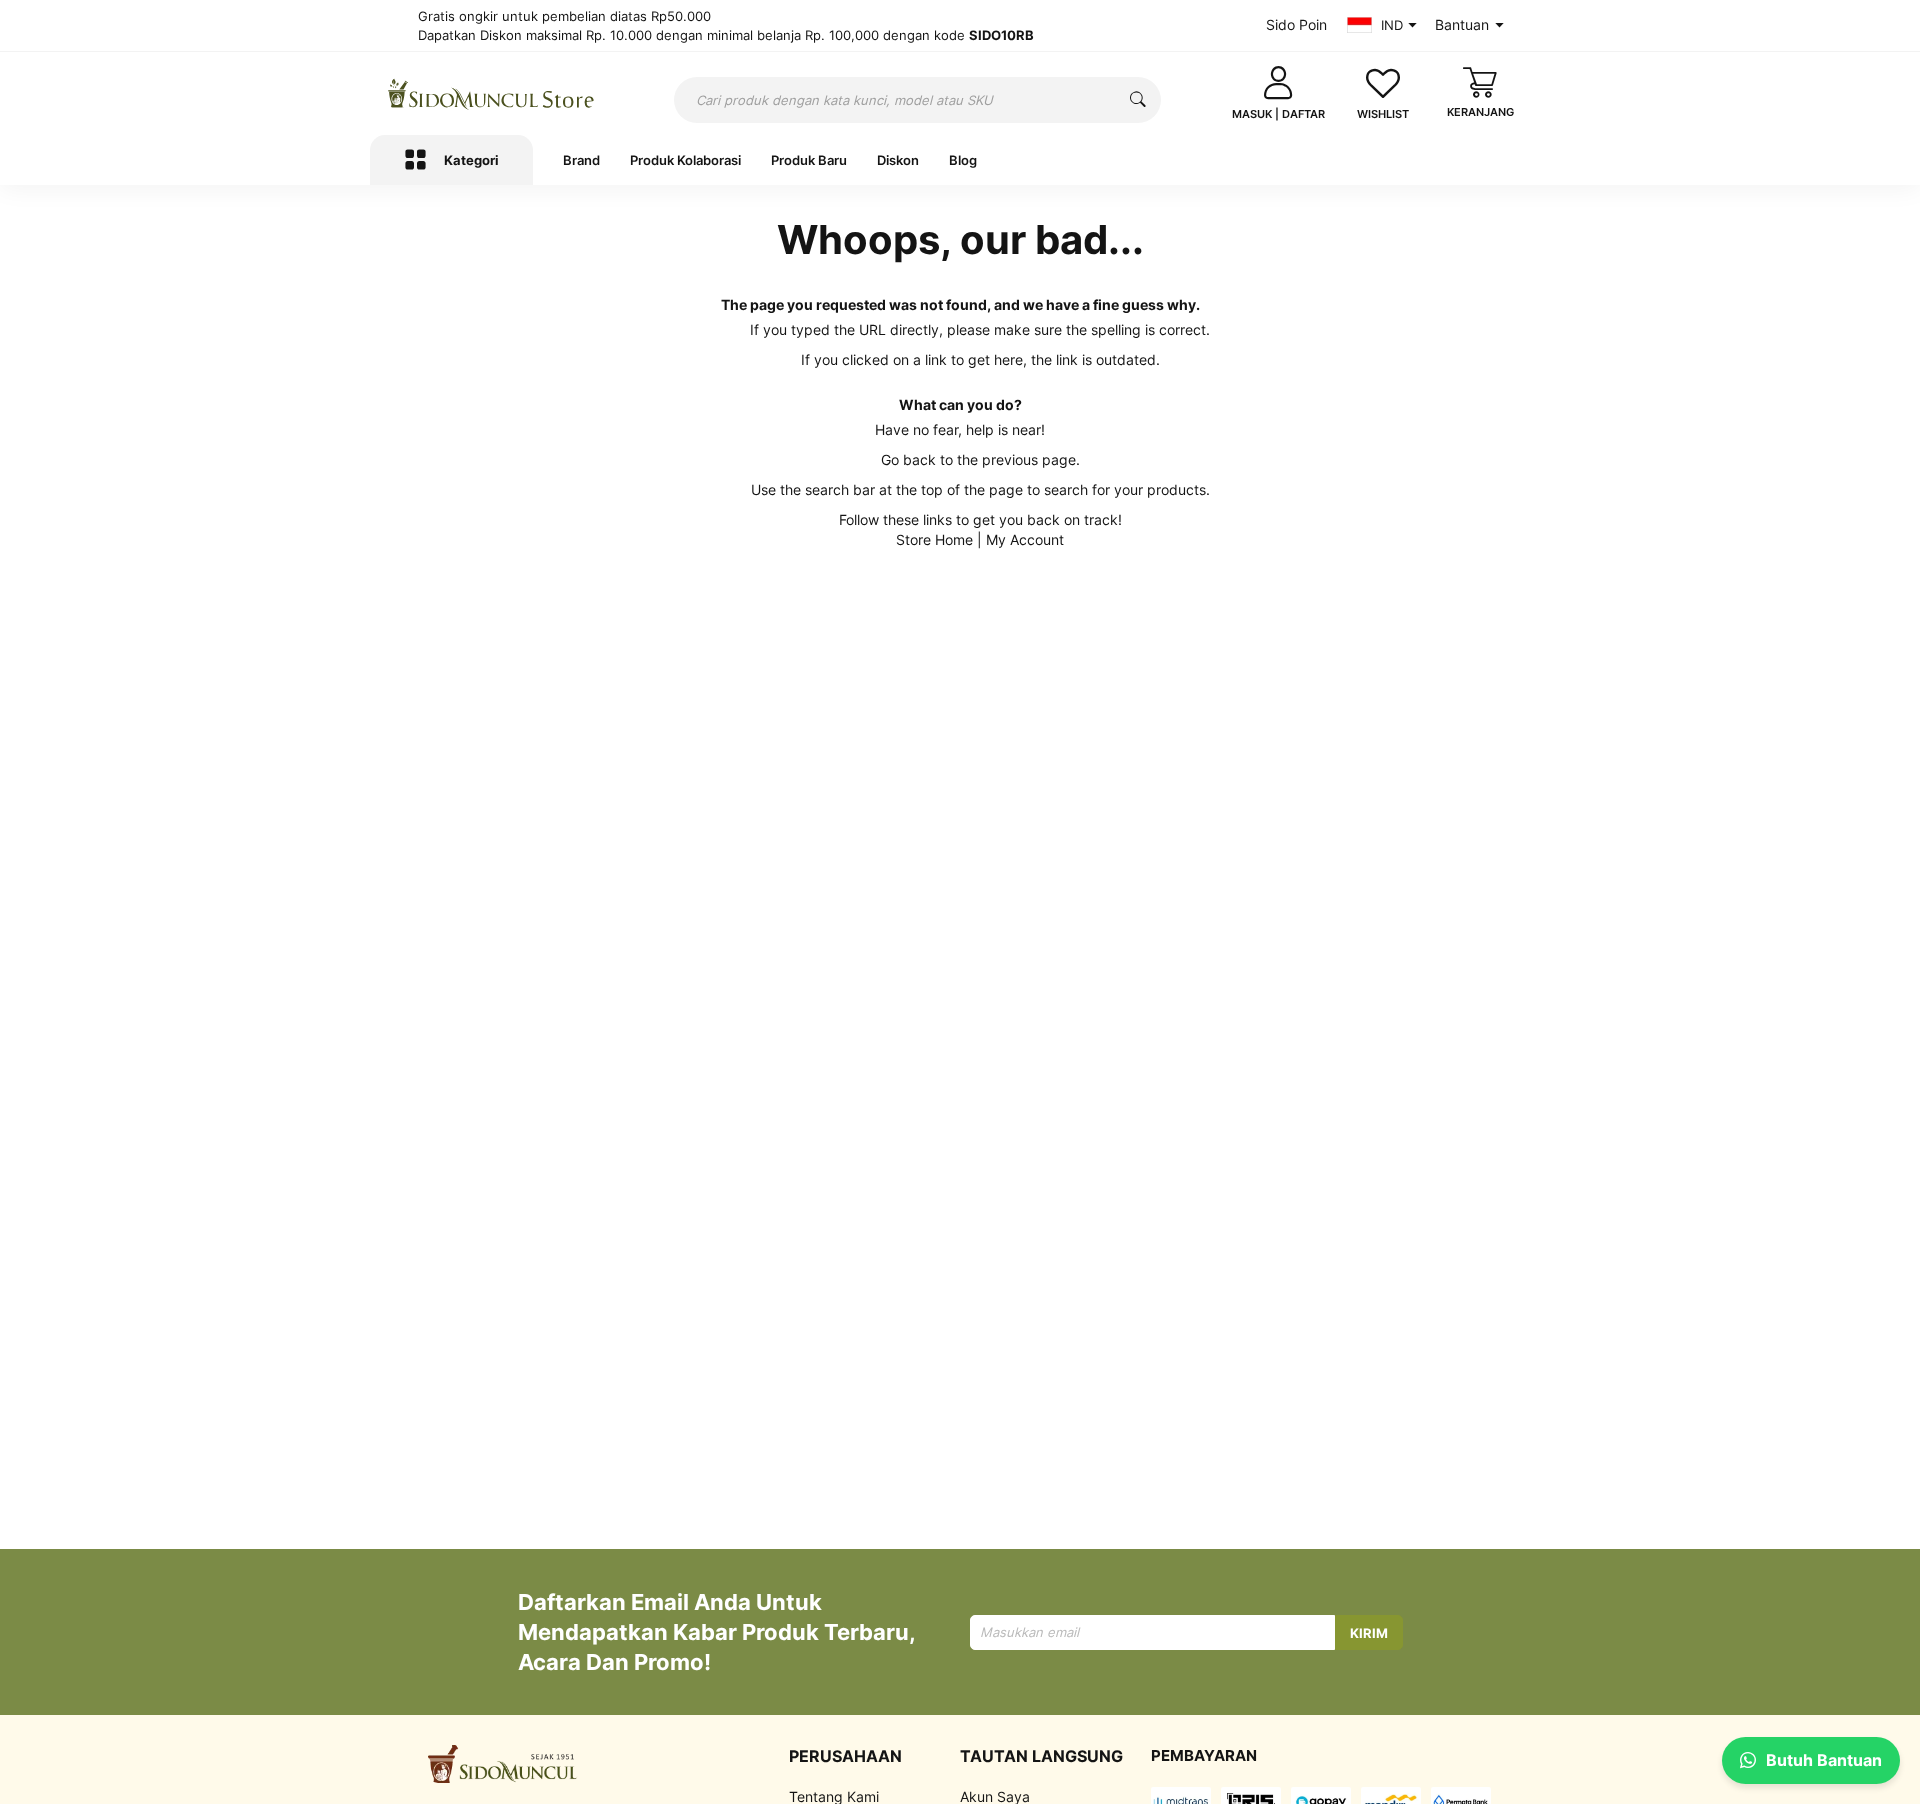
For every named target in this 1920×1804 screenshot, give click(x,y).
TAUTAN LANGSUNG (1041, 1756)
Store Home (934, 539)
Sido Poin (1296, 24)
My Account (1025, 539)
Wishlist (1383, 114)
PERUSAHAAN (845, 1756)
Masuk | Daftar (1278, 114)
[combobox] (917, 100)
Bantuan (1462, 24)
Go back (908, 459)
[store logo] (491, 94)
